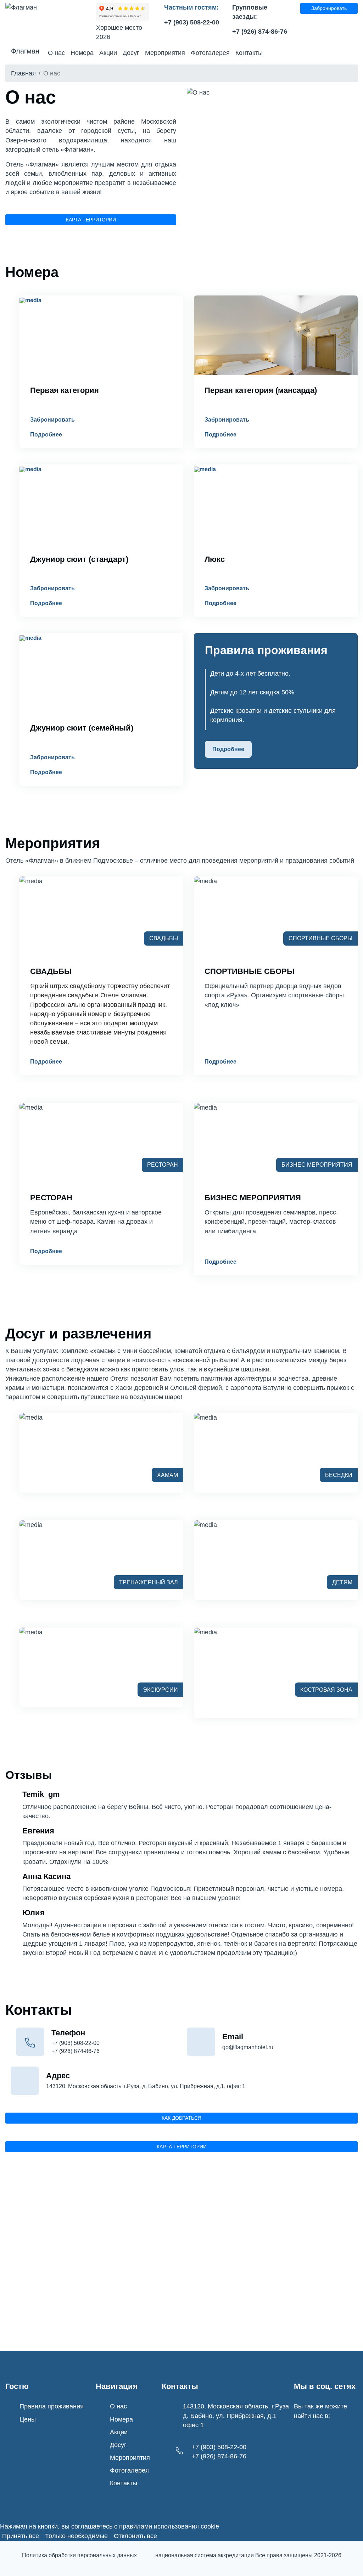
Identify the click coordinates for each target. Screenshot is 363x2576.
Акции (108, 53)
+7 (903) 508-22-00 (192, 22)
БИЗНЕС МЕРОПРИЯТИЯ (253, 1198)
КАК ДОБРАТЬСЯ (181, 2118)
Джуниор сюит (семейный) (82, 728)
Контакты (249, 53)
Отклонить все (135, 2536)
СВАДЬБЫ (51, 971)
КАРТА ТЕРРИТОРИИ (91, 220)
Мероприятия (165, 53)
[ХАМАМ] (31, 1422)
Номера (82, 53)
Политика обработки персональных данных (79, 2555)
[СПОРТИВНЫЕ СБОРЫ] (205, 885)
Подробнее (46, 435)
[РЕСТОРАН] (31, 1112)
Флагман (25, 51)
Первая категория (65, 390)
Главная (23, 73)
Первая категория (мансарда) (261, 390)
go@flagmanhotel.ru (248, 2047)
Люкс (215, 559)
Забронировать (329, 8)
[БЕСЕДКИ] (205, 1422)
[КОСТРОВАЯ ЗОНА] (205, 1636)
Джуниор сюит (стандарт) (79, 559)
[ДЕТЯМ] (205, 1529)
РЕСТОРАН (51, 1198)
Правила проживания (52, 2406)
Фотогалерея (210, 53)
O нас (56, 53)
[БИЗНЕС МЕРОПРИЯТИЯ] (205, 1112)
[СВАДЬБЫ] (31, 885)
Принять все (21, 2536)
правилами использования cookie (169, 2526)
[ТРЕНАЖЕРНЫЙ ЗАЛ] (31, 1529)
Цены (28, 2419)
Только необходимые (76, 2536)
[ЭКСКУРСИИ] (31, 1636)
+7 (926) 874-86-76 (260, 32)
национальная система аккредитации (205, 2555)
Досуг (131, 53)
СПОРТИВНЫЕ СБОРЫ (250, 971)
